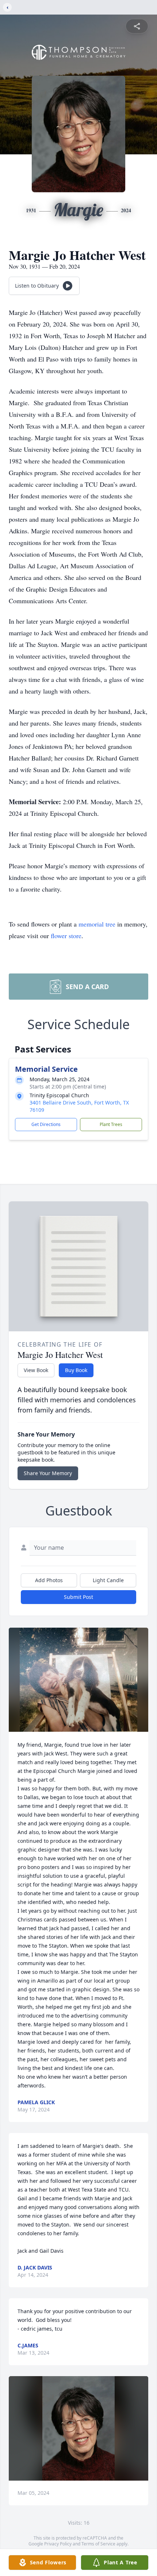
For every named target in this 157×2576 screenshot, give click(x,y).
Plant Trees (111, 1124)
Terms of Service (98, 2544)
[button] (78, 1680)
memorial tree (97, 924)
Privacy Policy (58, 2544)
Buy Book (76, 1370)
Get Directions (46, 1124)
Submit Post (78, 1597)
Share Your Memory (48, 1473)
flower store (66, 936)
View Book (36, 1370)
